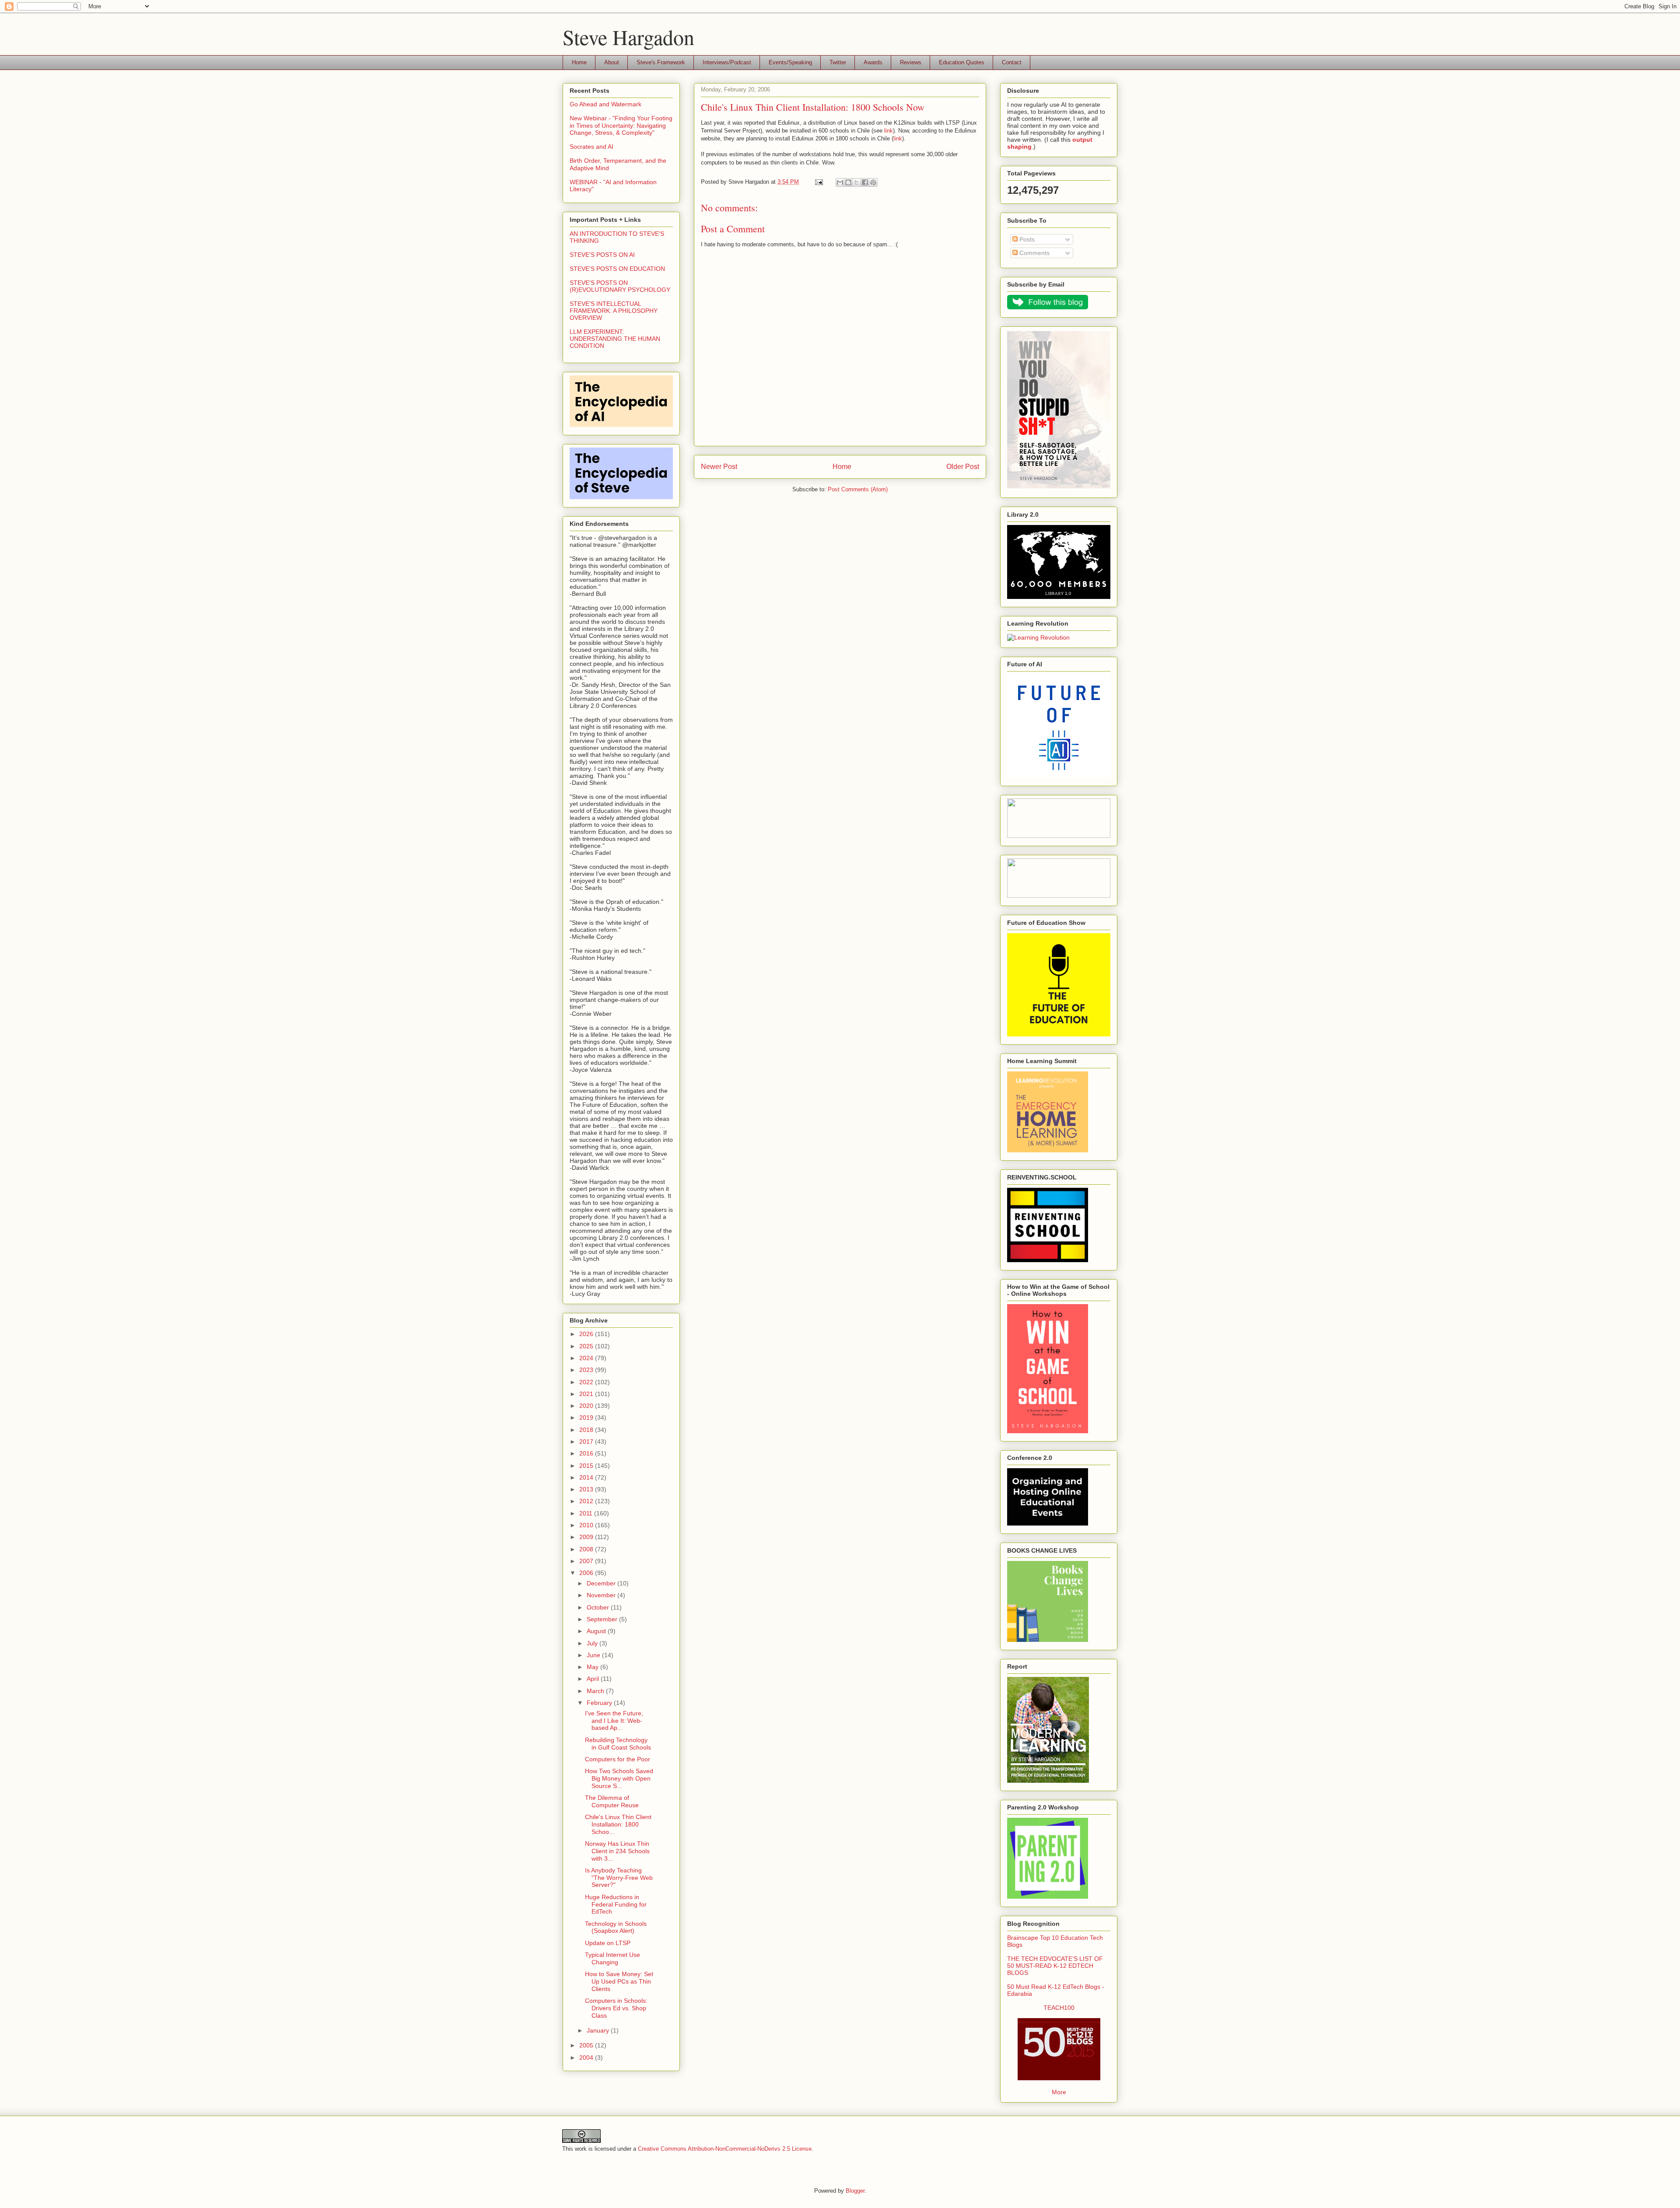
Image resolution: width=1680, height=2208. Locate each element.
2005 (587, 2045)
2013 (587, 1489)
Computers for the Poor (618, 1759)
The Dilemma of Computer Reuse (612, 1801)
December (602, 1583)
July (593, 1643)
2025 (587, 1346)
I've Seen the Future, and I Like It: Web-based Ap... (614, 1721)
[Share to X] (857, 182)
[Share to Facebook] (865, 182)
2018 (587, 1430)
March (596, 1691)
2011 (587, 1513)
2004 (587, 2058)
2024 (587, 1358)
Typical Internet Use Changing (612, 1958)
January (599, 2030)
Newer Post (719, 467)
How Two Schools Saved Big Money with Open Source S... (619, 1778)
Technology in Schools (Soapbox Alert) (616, 1927)
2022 (587, 1382)
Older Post (963, 467)
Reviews (911, 62)
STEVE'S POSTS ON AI (602, 255)
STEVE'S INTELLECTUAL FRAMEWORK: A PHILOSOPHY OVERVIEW (614, 311)
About (612, 62)
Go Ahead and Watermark (605, 104)
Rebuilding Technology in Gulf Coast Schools (618, 1744)
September (603, 1619)
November (602, 1595)
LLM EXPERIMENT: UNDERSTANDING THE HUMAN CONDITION (615, 339)
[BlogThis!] (848, 182)
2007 (587, 1561)
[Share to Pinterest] (873, 182)
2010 (587, 1525)
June (594, 1655)
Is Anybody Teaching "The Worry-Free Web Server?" (619, 1878)
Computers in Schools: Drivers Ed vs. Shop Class (616, 2008)
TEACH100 (1059, 2008)
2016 (587, 1453)
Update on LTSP (608, 1943)
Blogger (855, 2191)
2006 (587, 1573)
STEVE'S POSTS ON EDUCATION (617, 269)
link (889, 131)
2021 (587, 1394)
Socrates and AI (591, 147)
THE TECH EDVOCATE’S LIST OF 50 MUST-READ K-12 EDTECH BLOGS (1055, 1966)
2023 (587, 1370)
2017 (587, 1442)
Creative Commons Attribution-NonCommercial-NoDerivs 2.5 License (725, 2149)
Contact (1012, 62)
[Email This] (840, 182)
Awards (873, 62)
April (594, 1679)
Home (579, 62)
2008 (587, 1549)
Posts (1026, 239)
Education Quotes (962, 62)
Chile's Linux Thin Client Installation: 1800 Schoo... (618, 1824)
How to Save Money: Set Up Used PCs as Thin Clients (619, 1981)
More (1059, 2092)
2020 (587, 1406)
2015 (587, 1466)
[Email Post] (818, 182)
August (597, 1631)
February (600, 1703)
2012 (587, 1501)
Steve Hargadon (628, 37)
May (593, 1667)
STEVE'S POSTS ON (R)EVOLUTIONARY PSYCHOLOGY (620, 286)
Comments (1034, 253)
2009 (587, 1537)
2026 (587, 1334)
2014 (587, 1477)
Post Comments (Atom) (858, 489)
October (599, 1607)
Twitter (838, 62)
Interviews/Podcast (727, 62)
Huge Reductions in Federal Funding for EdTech (616, 1904)
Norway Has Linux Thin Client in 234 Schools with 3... (617, 1851)
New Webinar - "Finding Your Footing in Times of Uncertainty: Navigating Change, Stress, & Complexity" (621, 126)
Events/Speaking (790, 62)
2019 (587, 1417)
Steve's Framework (661, 62)
